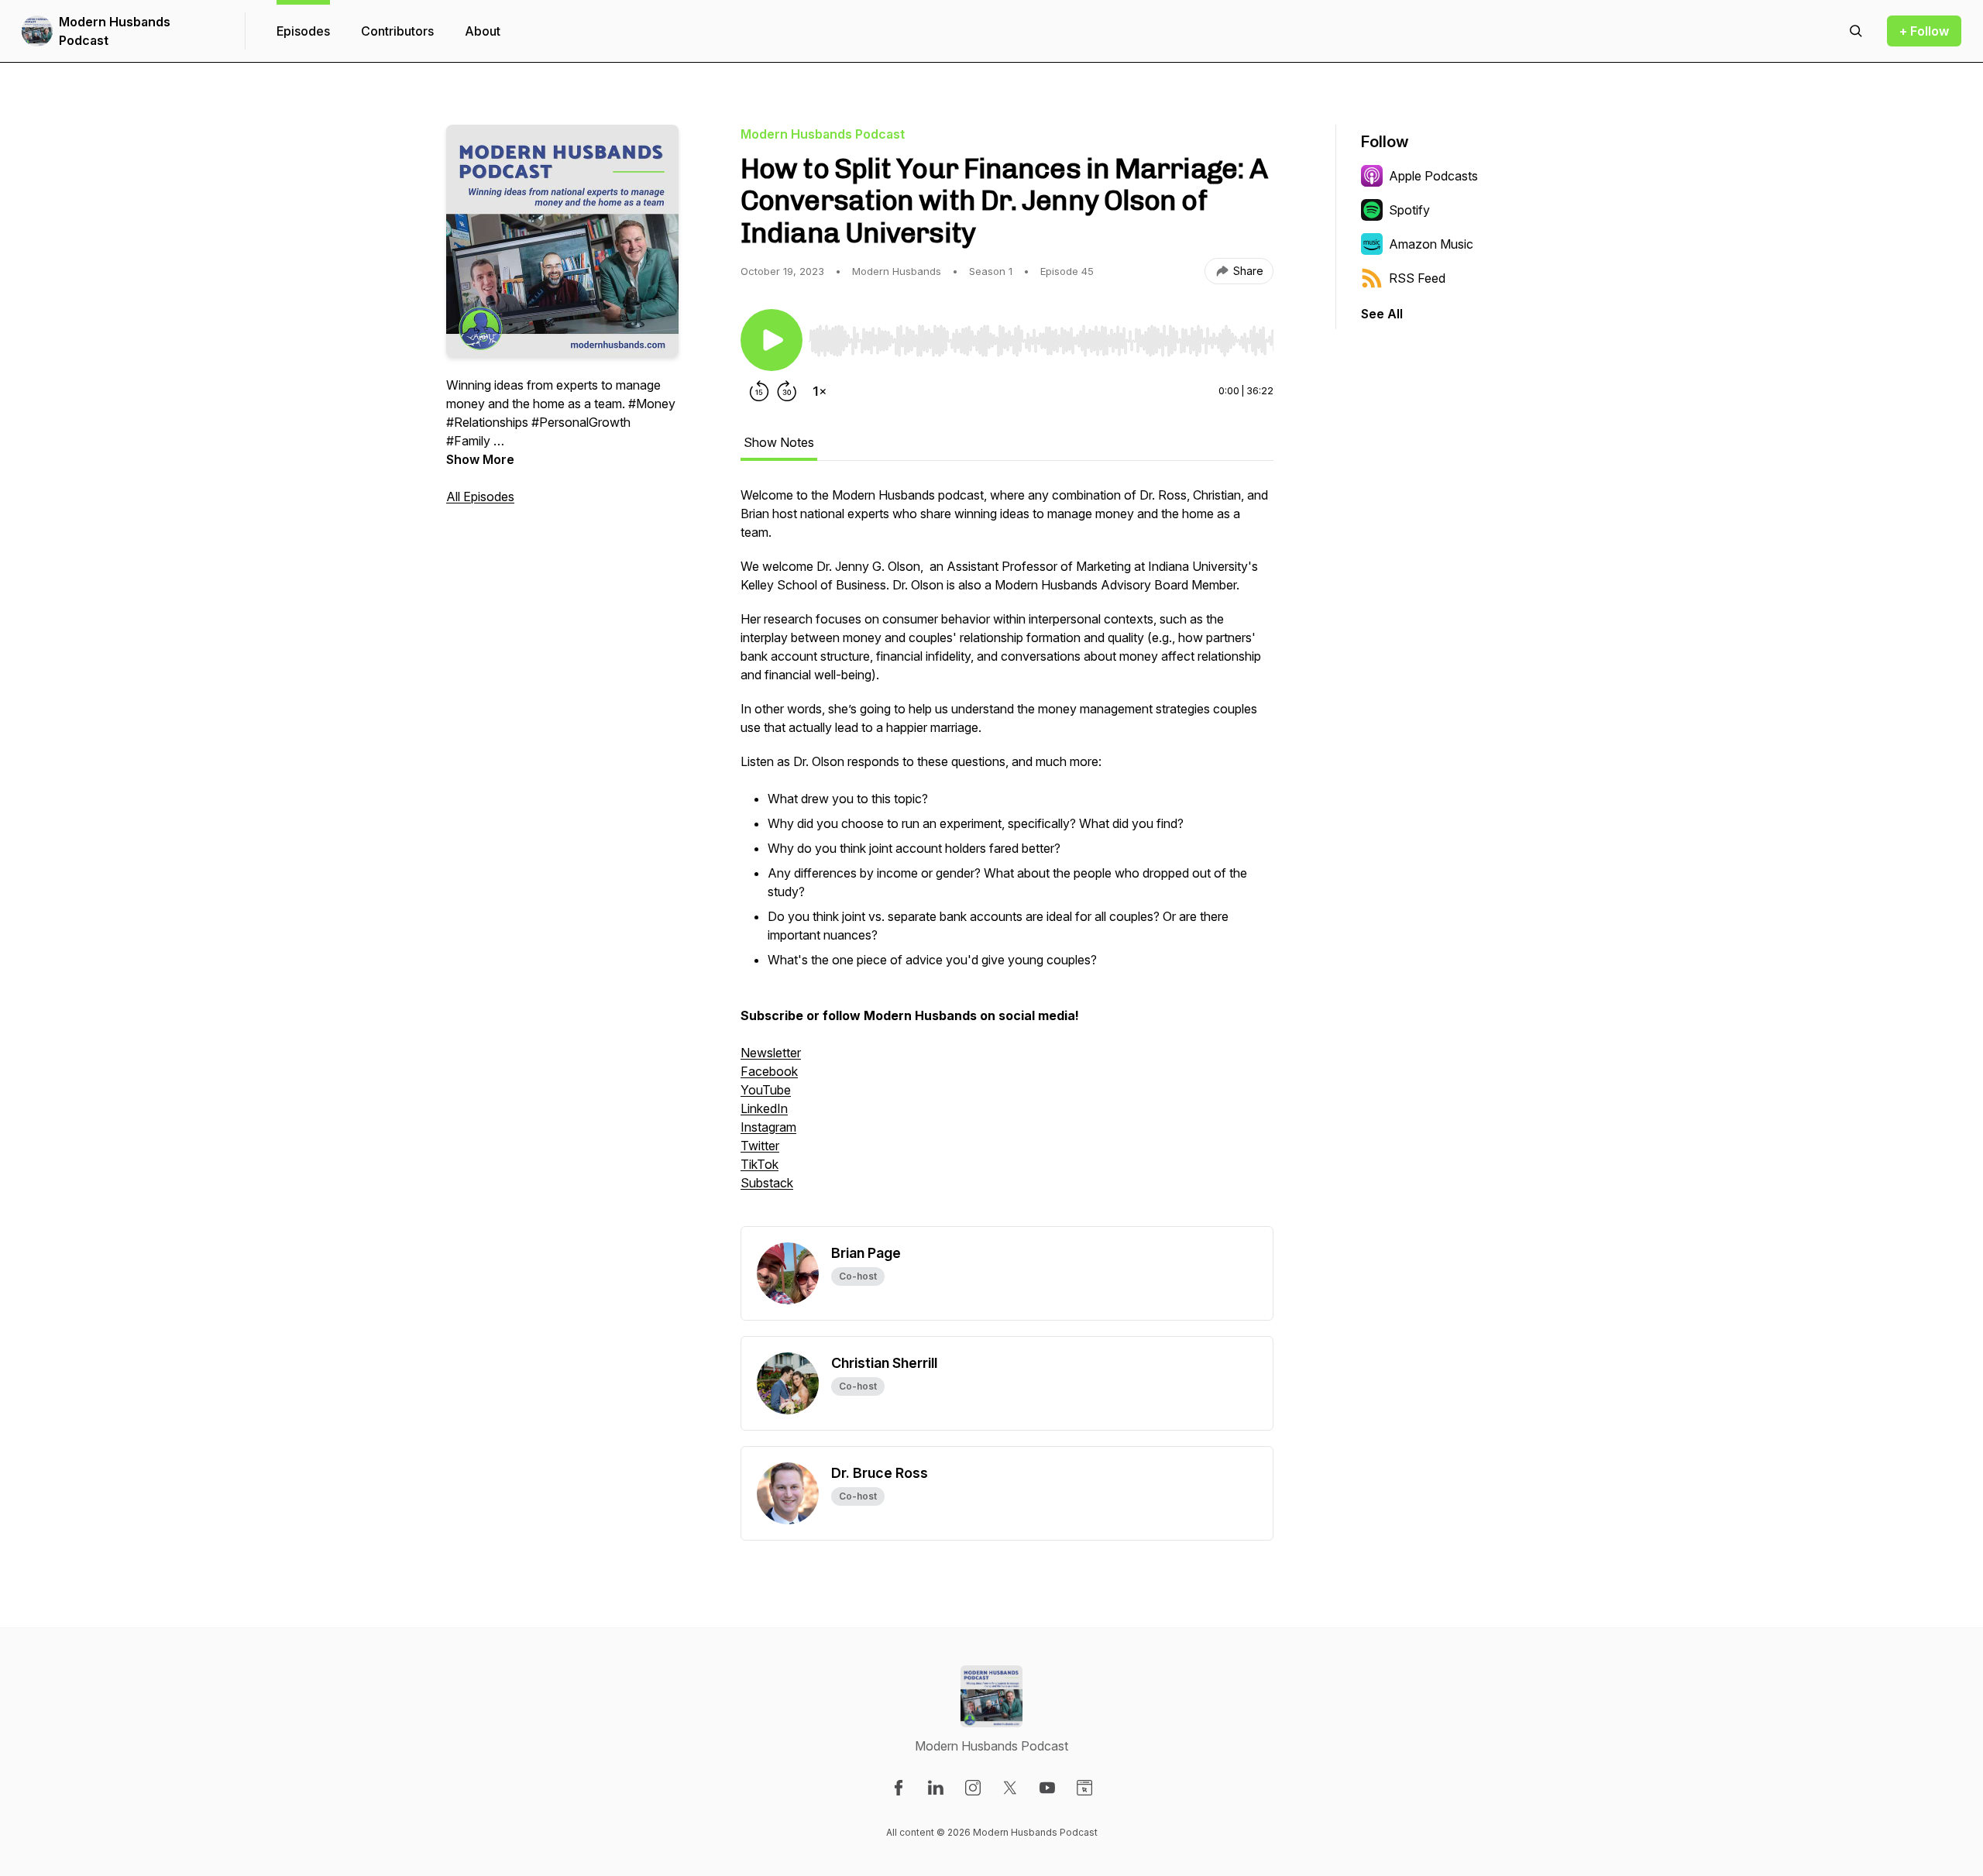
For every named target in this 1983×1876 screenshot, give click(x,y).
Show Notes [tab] (779, 442)
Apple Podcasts (1433, 176)
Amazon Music (1431, 244)
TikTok (760, 1164)
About (483, 31)
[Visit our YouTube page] (1047, 1788)
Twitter (760, 1146)
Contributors (397, 31)
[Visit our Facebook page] (899, 1788)
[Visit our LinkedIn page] (936, 1788)
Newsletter (771, 1053)
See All (1382, 314)
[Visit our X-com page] (1010, 1788)
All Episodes (480, 496)
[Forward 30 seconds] (787, 391)
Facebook (769, 1071)
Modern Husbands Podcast (115, 31)
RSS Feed (1417, 278)
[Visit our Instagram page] (973, 1788)
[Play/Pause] (772, 340)
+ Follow (1924, 31)
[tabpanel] (1007, 856)
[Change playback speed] (820, 391)
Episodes (303, 31)
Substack (767, 1183)
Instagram (768, 1127)
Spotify (1409, 210)
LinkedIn (764, 1108)
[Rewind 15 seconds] (759, 391)
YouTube (766, 1090)
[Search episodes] (1856, 31)
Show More (480, 459)
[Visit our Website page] (1084, 1788)
